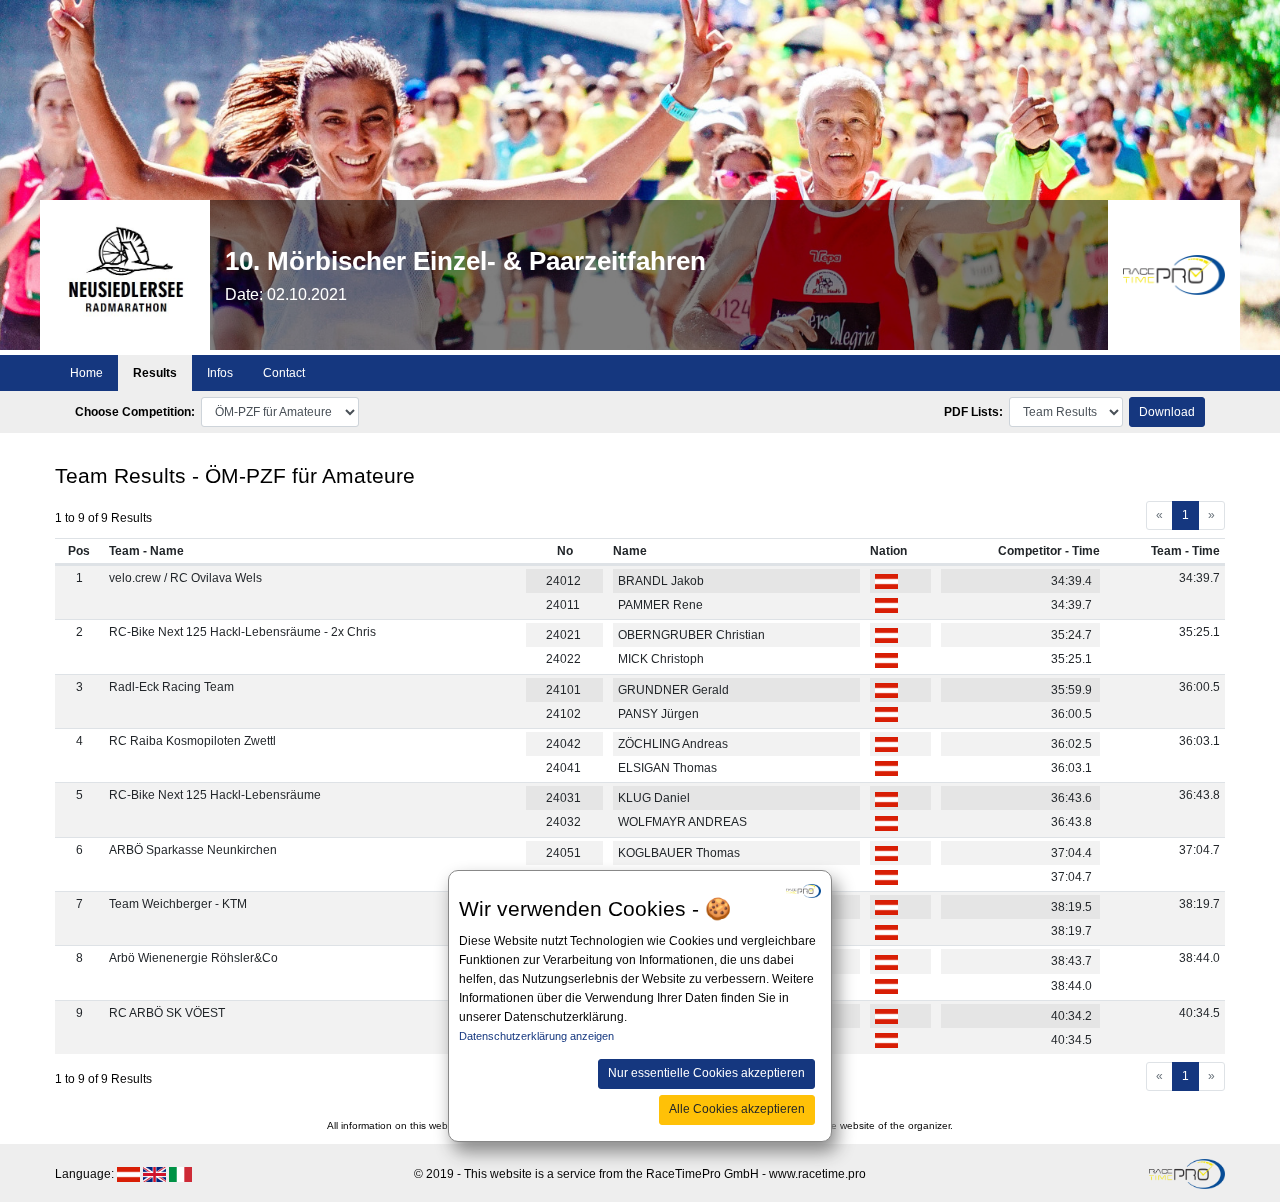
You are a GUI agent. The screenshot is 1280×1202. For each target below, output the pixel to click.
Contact (284, 373)
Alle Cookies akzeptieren (737, 1109)
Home (86, 373)
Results (155, 373)
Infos (220, 373)
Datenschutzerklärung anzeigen (536, 1036)
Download (1167, 412)
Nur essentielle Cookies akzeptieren (706, 1073)
